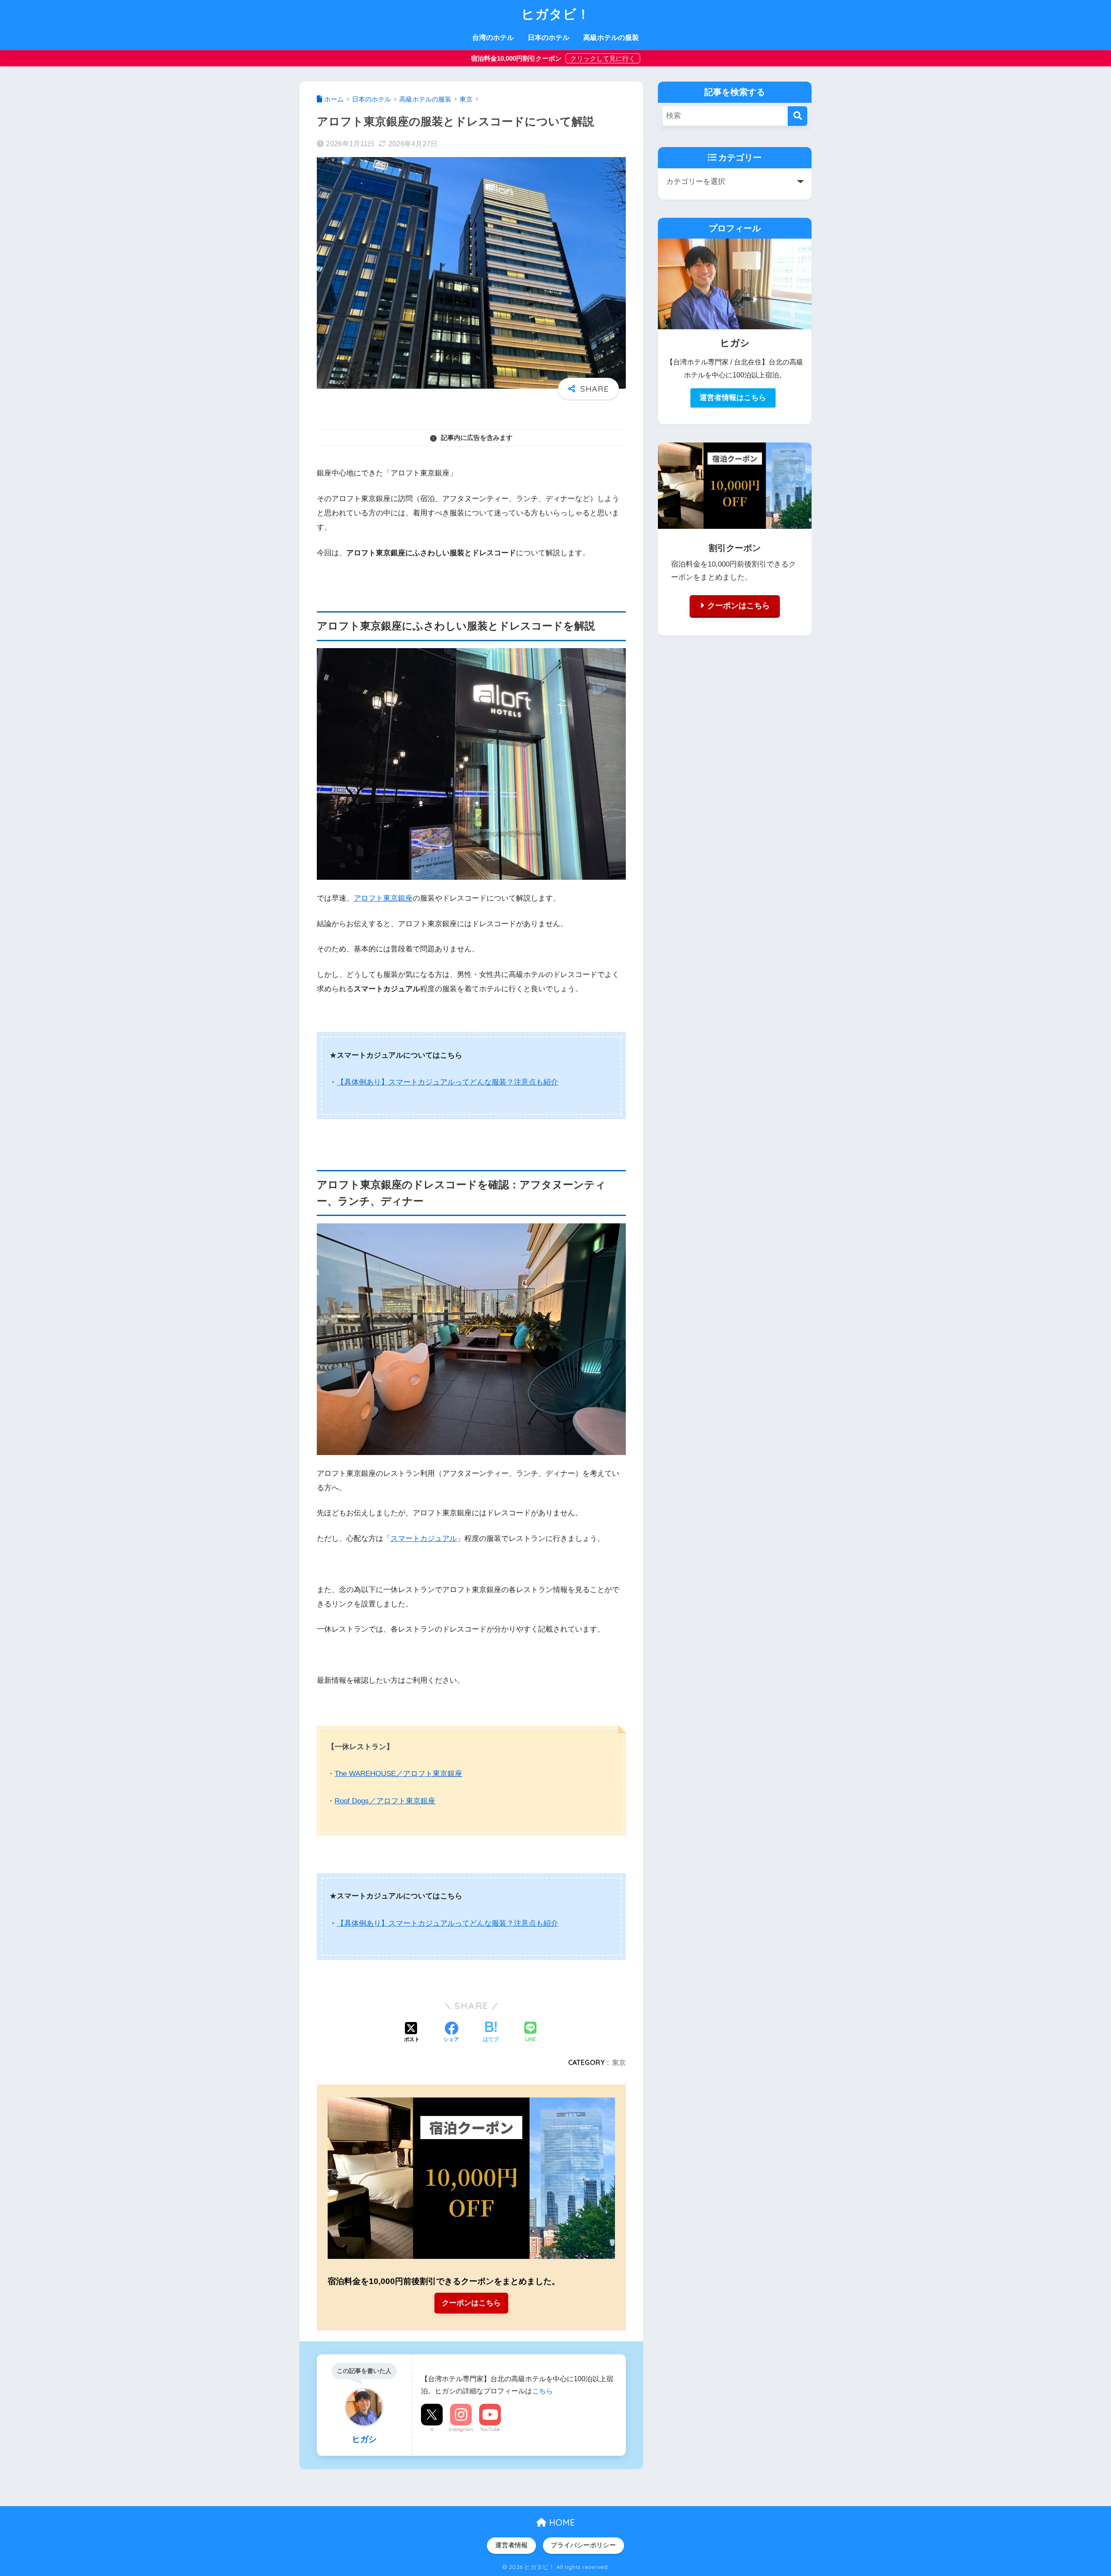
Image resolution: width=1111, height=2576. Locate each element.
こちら (542, 2391)
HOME (561, 2522)
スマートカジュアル (424, 1539)
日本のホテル (549, 38)
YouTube (490, 2429)
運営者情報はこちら (733, 398)
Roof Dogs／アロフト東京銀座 (385, 1801)
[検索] (797, 116)
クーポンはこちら (471, 2303)
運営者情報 (511, 2545)
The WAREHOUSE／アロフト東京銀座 (398, 1774)
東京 (619, 2062)
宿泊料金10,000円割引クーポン (517, 58)
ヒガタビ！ (556, 14)
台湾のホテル (493, 38)
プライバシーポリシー (583, 2545)
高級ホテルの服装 (611, 38)
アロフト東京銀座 (383, 898)
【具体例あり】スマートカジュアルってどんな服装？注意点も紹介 (447, 1082)
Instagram (461, 2429)
